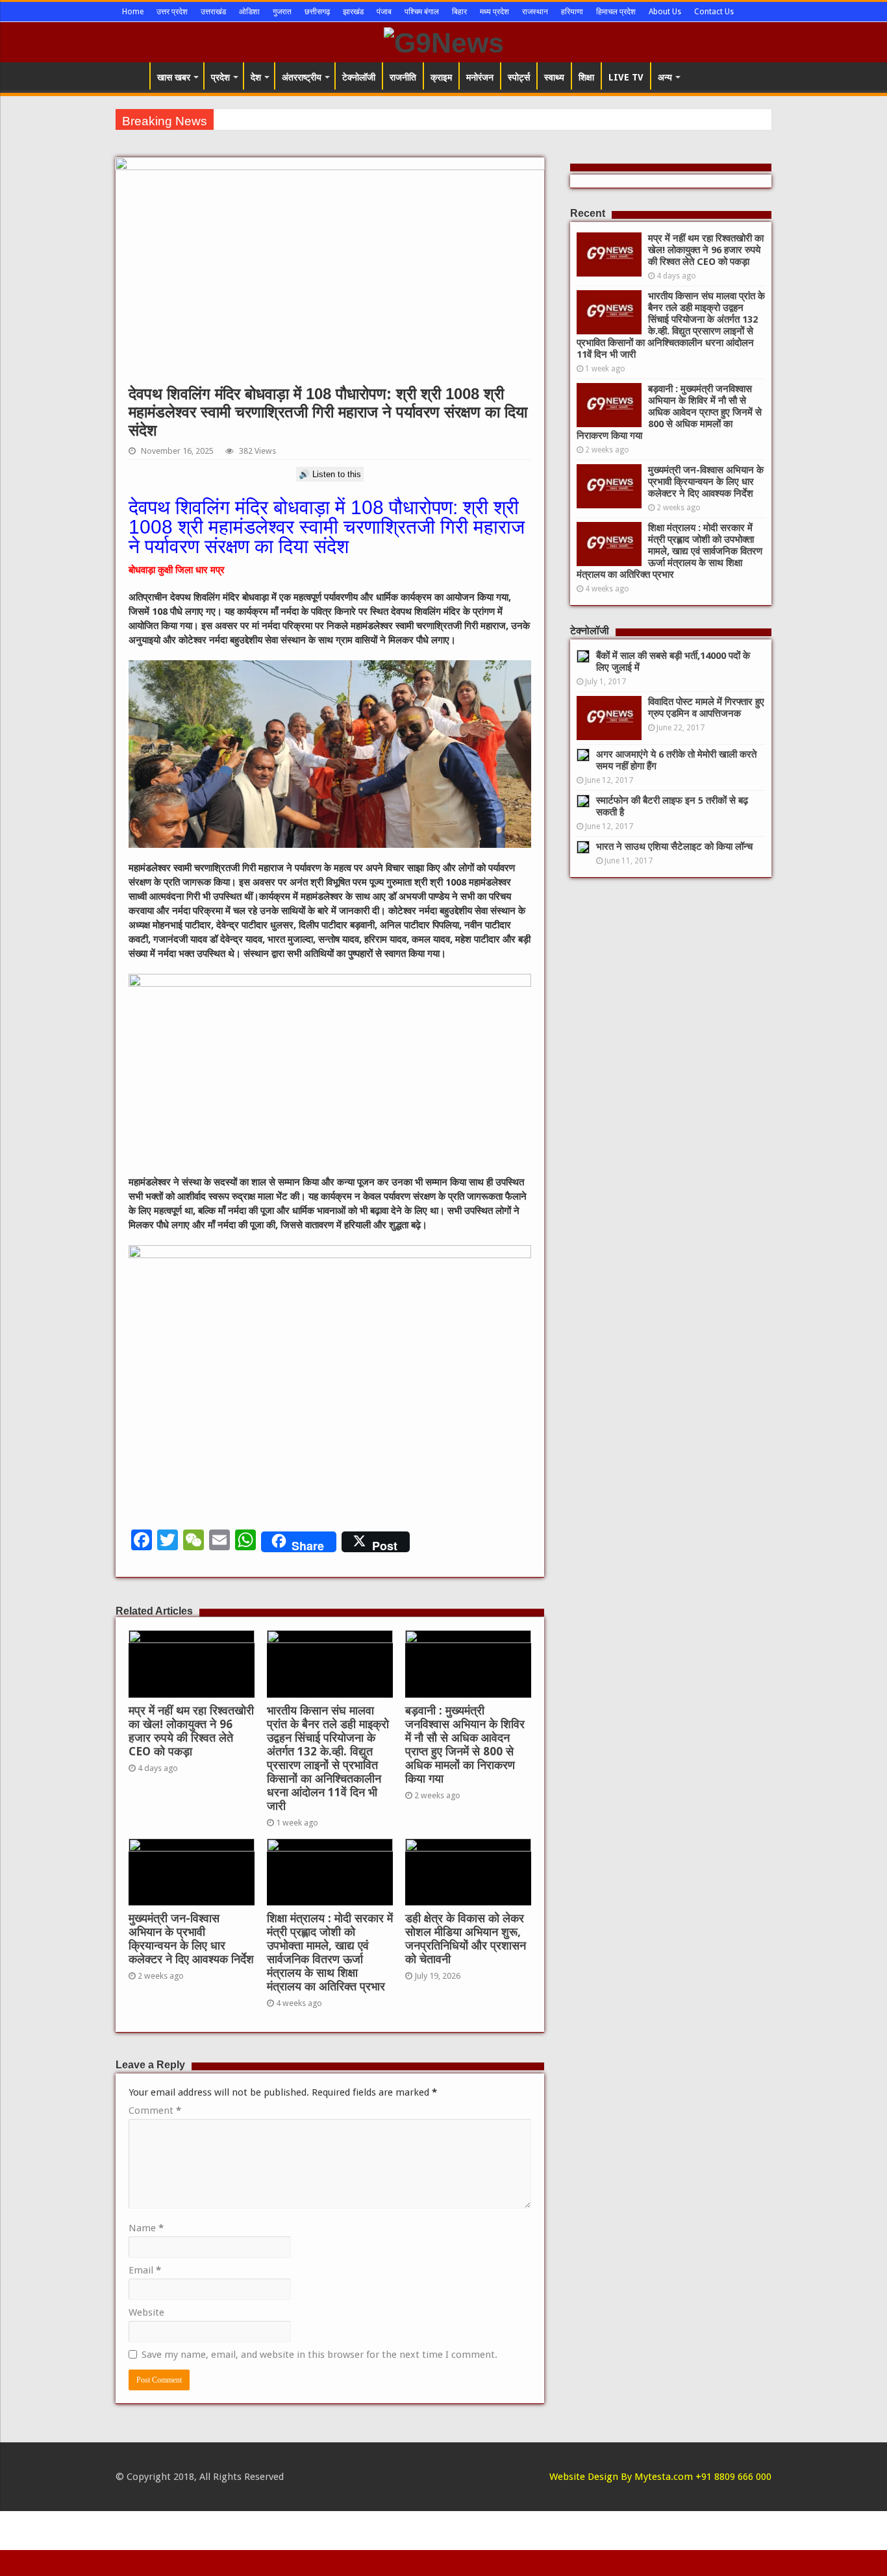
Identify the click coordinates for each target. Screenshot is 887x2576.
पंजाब (384, 12)
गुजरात (282, 12)
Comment (155, 2111)
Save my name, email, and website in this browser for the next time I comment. (319, 2355)
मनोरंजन (480, 77)
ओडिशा (249, 12)
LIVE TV (626, 77)
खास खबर (174, 77)
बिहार (459, 12)
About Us (665, 12)
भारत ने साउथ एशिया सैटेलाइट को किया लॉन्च (674, 847)
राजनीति (403, 77)
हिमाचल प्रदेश (616, 12)
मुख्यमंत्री (235, 119)
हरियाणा (572, 12)
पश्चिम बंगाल (422, 12)
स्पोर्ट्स (519, 77)
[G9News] (444, 41)
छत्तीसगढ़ (317, 12)
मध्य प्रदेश (494, 12)
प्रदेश (220, 77)
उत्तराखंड (213, 12)
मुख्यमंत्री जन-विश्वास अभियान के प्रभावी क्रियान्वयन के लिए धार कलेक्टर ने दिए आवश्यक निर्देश (191, 1939)
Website (146, 2312)
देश (256, 77)
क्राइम (441, 77)
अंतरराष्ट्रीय (302, 77)
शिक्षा (586, 77)
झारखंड (353, 12)
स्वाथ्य (554, 77)
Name (146, 2228)
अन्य (665, 77)
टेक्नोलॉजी (359, 77)
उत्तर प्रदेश (172, 12)
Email (145, 2270)
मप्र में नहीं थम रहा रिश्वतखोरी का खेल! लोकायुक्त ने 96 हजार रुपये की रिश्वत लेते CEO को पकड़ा (191, 1731)
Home (133, 12)
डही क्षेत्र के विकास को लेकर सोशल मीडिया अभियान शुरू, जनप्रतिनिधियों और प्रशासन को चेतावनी (466, 1939)
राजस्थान (535, 12)
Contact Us (714, 12)
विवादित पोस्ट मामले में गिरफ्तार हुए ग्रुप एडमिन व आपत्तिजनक (706, 708)
